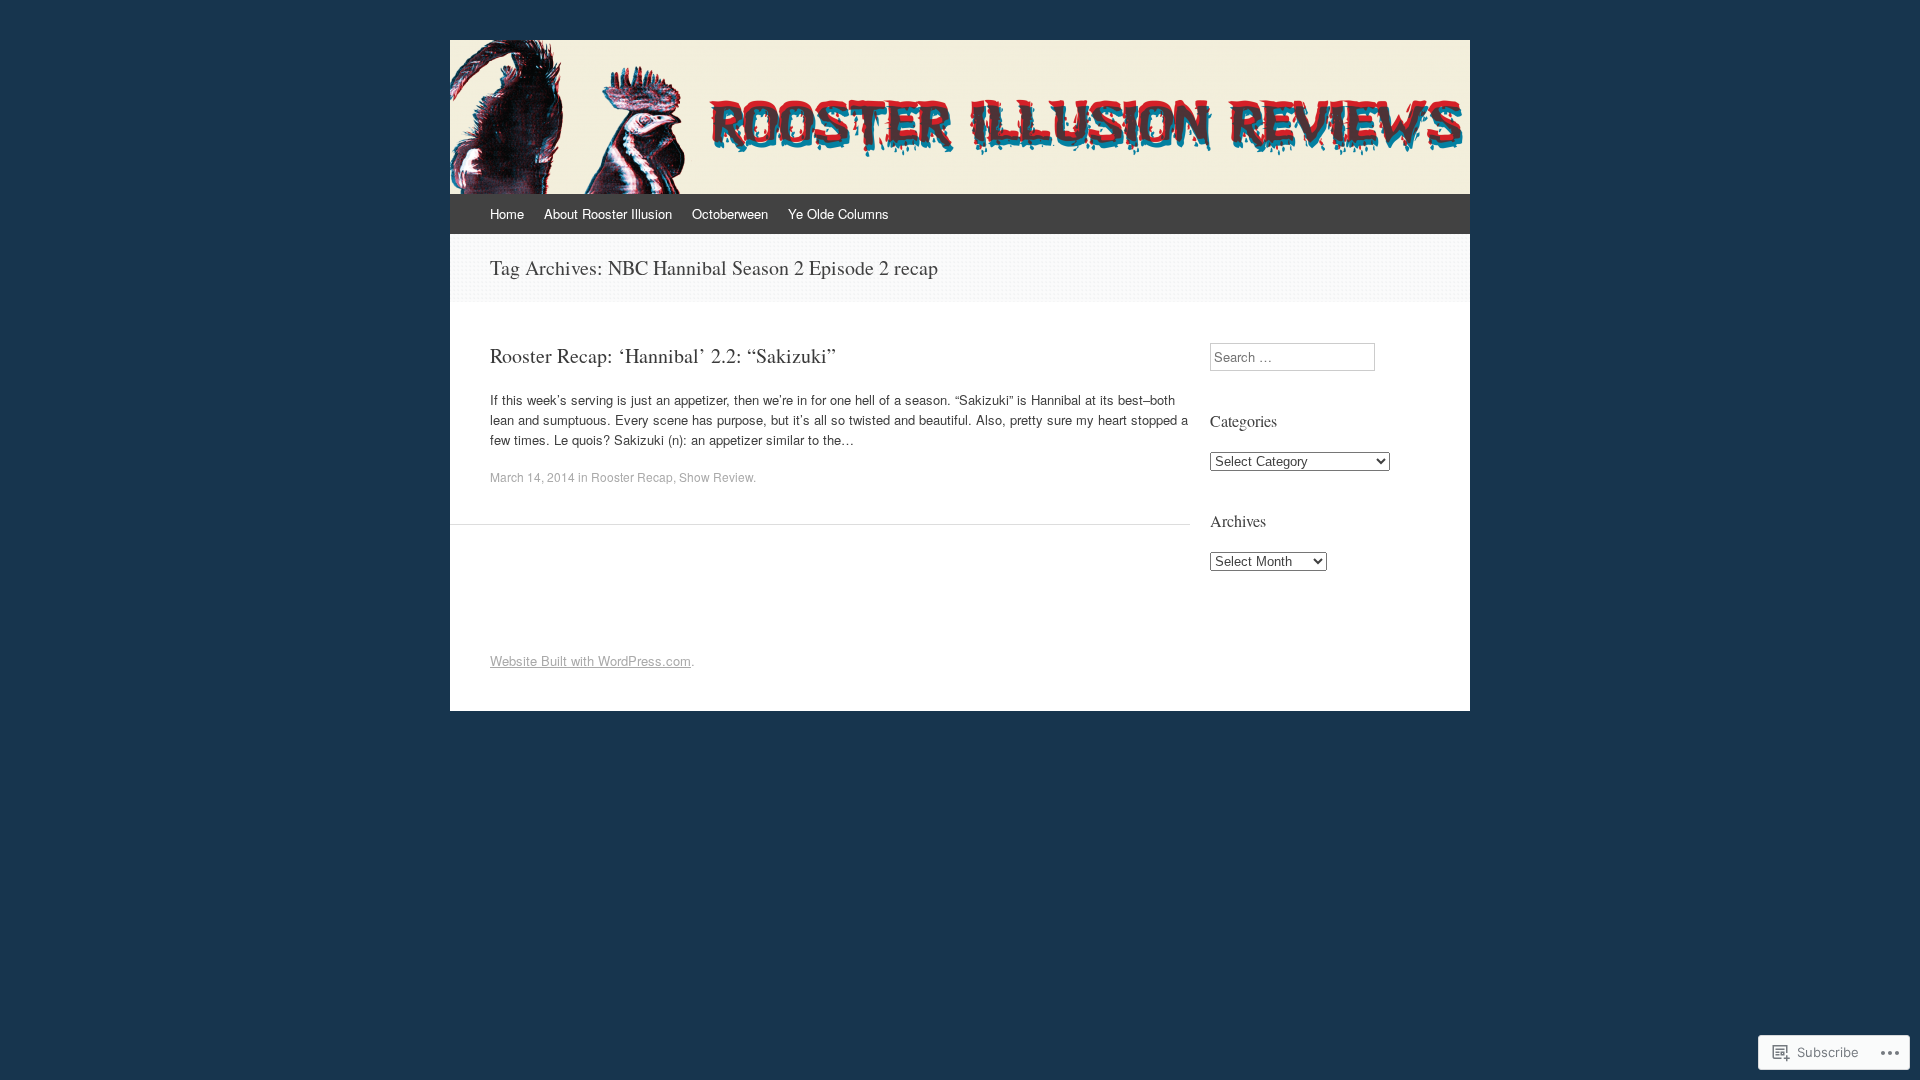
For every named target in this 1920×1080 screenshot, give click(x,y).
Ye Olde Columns (838, 213)
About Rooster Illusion (608, 213)
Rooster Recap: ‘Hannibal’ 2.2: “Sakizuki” (663, 355)
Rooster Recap (632, 476)
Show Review (716, 476)
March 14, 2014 (532, 476)
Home (507, 213)
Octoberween (730, 213)
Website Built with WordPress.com (590, 660)
